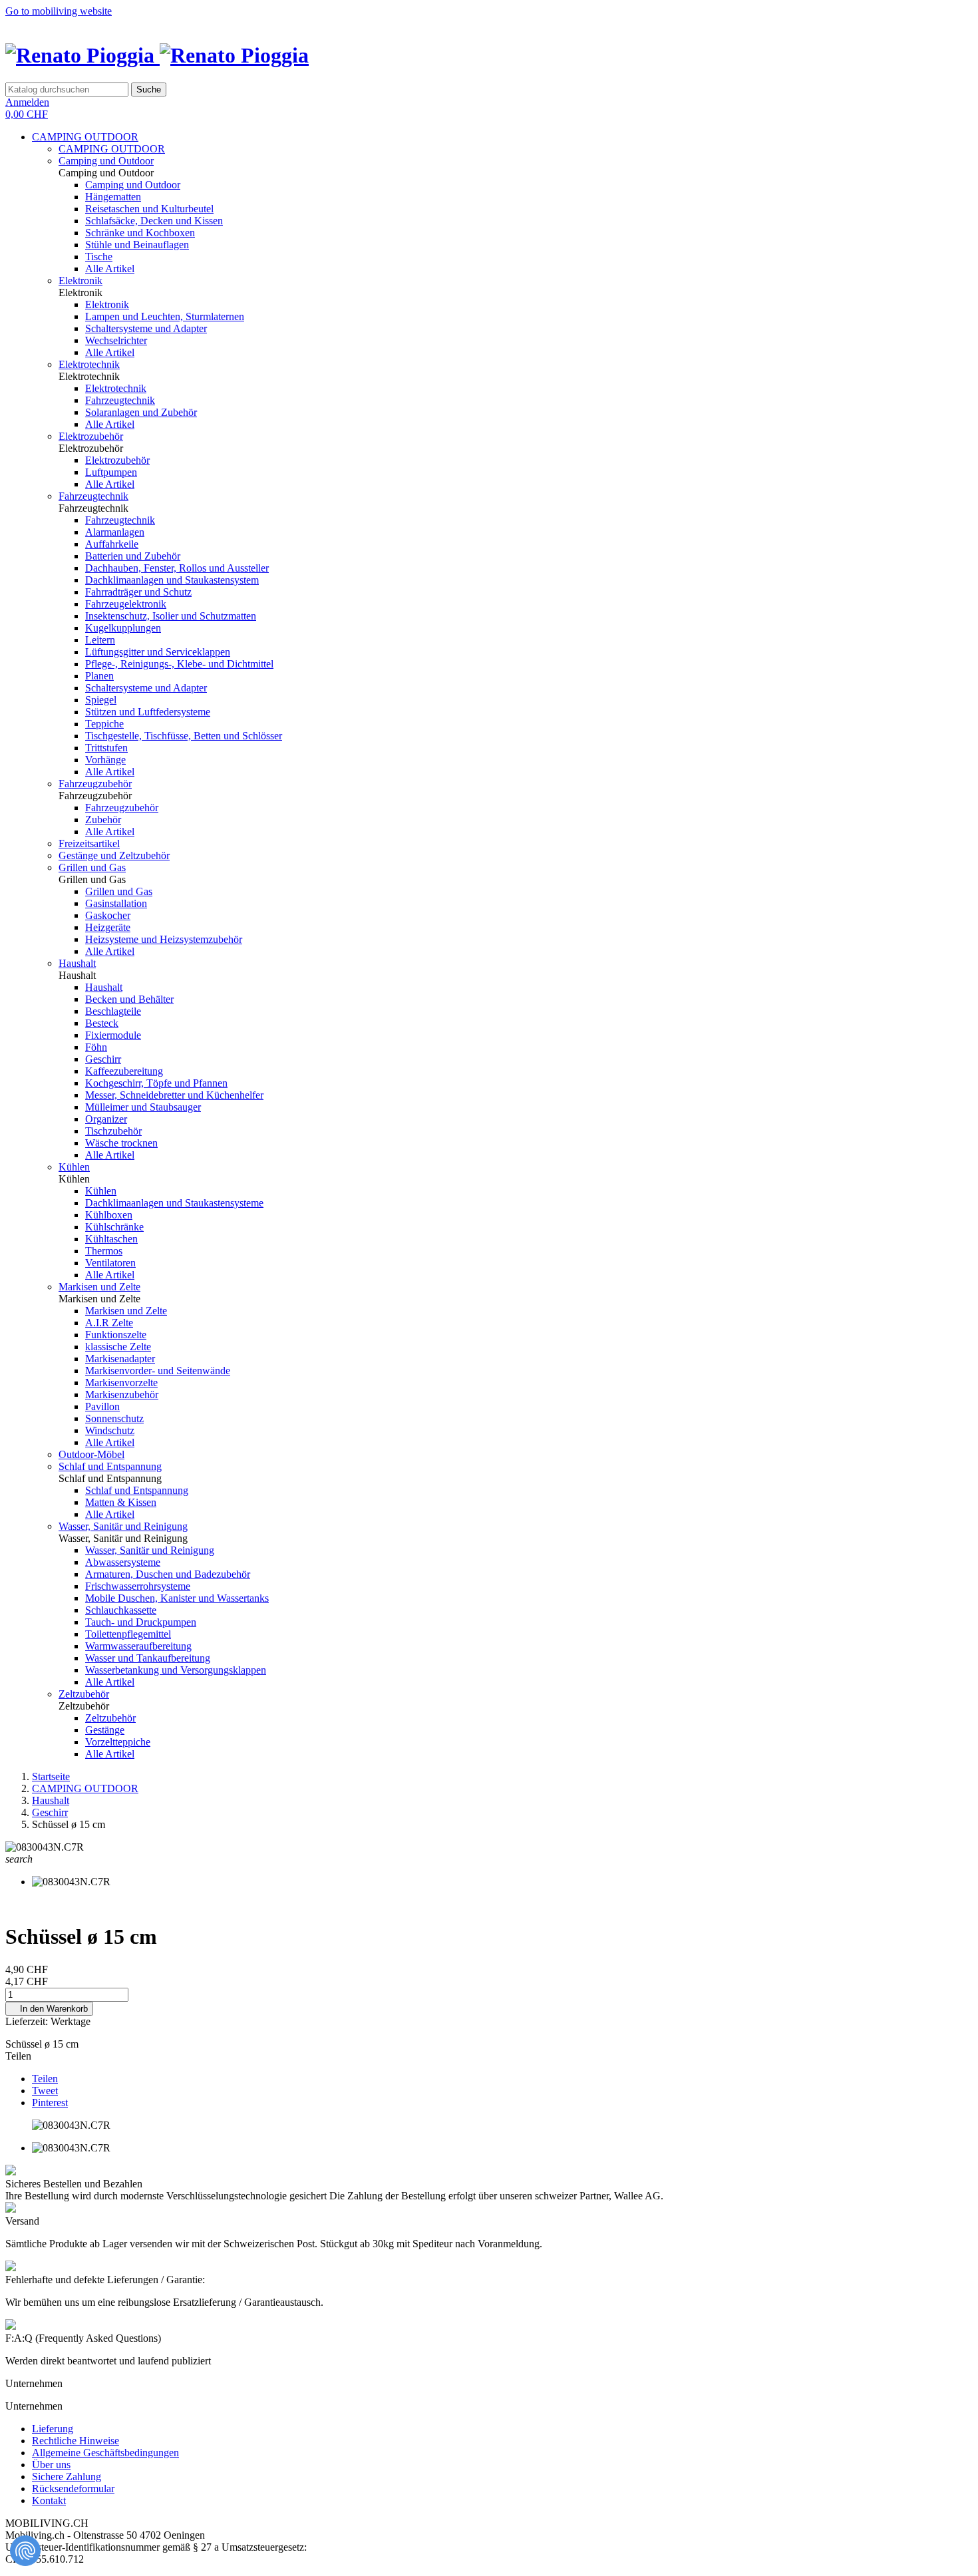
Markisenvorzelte (121, 1382)
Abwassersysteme (123, 1562)
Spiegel (101, 700)
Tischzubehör (113, 1131)
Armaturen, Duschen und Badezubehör (168, 1574)
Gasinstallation (116, 903)
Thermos (104, 1251)
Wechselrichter (116, 340)
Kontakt (49, 2500)
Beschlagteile (113, 1011)
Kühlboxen (109, 1215)
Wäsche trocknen (121, 1143)
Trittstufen (106, 748)
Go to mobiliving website (59, 11)
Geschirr (103, 1059)
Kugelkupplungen (123, 628)
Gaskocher (108, 915)
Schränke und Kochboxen (140, 233)
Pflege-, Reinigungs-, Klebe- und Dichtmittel (179, 664)
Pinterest (50, 2103)
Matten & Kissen (121, 1502)
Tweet (45, 2091)
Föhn (96, 1047)
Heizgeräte (108, 927)
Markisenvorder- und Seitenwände (158, 1371)
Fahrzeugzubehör (95, 784)
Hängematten (113, 197)
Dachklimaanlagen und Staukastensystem (172, 580)
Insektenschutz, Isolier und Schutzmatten (171, 616)
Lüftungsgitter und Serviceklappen (158, 652)
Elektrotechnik (89, 364)
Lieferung (53, 2429)
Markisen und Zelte (99, 1287)
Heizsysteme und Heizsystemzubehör (164, 939)
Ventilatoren (110, 1263)
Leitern (100, 640)
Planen (99, 676)
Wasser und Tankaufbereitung (148, 1658)
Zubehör (103, 820)
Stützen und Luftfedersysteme (148, 712)
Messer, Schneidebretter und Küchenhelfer (174, 1095)
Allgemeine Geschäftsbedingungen (105, 2453)
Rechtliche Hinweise (76, 2441)
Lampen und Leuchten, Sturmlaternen (165, 316)
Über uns (51, 2465)
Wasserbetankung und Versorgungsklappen (176, 1670)
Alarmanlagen (115, 532)
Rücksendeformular (73, 2488)
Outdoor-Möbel (91, 1454)
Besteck (102, 1023)
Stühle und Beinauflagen (137, 245)
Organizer (106, 1119)
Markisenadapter (120, 1359)
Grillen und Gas (92, 867)
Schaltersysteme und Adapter (146, 328)
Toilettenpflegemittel (128, 1634)
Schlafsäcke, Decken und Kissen (154, 221)
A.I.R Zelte (109, 1323)
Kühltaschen (111, 1239)
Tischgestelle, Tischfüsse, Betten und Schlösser (184, 736)
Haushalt (77, 963)
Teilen (45, 2079)
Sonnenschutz (114, 1418)
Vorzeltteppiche (118, 1742)
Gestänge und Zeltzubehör (114, 855)
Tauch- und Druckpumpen (141, 1622)
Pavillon (102, 1406)
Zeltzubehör (84, 1694)
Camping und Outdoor (106, 161)
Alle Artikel (110, 269)
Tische (99, 257)
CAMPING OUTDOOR (85, 137)
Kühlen (74, 1167)
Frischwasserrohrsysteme (138, 1586)
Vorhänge (105, 760)
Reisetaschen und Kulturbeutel (149, 209)
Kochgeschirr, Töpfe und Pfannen (156, 1083)
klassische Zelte (118, 1347)
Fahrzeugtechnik (120, 400)
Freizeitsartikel (89, 843)
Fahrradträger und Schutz (138, 592)
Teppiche (104, 724)
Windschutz (110, 1430)
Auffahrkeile (112, 544)
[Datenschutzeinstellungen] (25, 2551)
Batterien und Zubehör (133, 556)
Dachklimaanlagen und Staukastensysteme (174, 1203)
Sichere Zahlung (67, 2477)
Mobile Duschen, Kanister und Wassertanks (177, 1598)
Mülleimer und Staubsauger (143, 1107)
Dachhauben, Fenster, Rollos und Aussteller (177, 568)
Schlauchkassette (121, 1610)
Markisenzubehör (122, 1394)
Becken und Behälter (129, 999)
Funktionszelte (116, 1335)
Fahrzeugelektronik (126, 604)
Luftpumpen (111, 472)
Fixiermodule (113, 1035)
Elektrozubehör (91, 436)
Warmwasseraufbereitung (138, 1646)
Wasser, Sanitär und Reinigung (123, 1526)
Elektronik (81, 280)
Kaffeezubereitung (124, 1071)
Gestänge (105, 1730)
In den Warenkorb (49, 2009)
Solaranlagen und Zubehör (141, 412)
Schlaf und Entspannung (110, 1466)
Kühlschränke (114, 1227)
